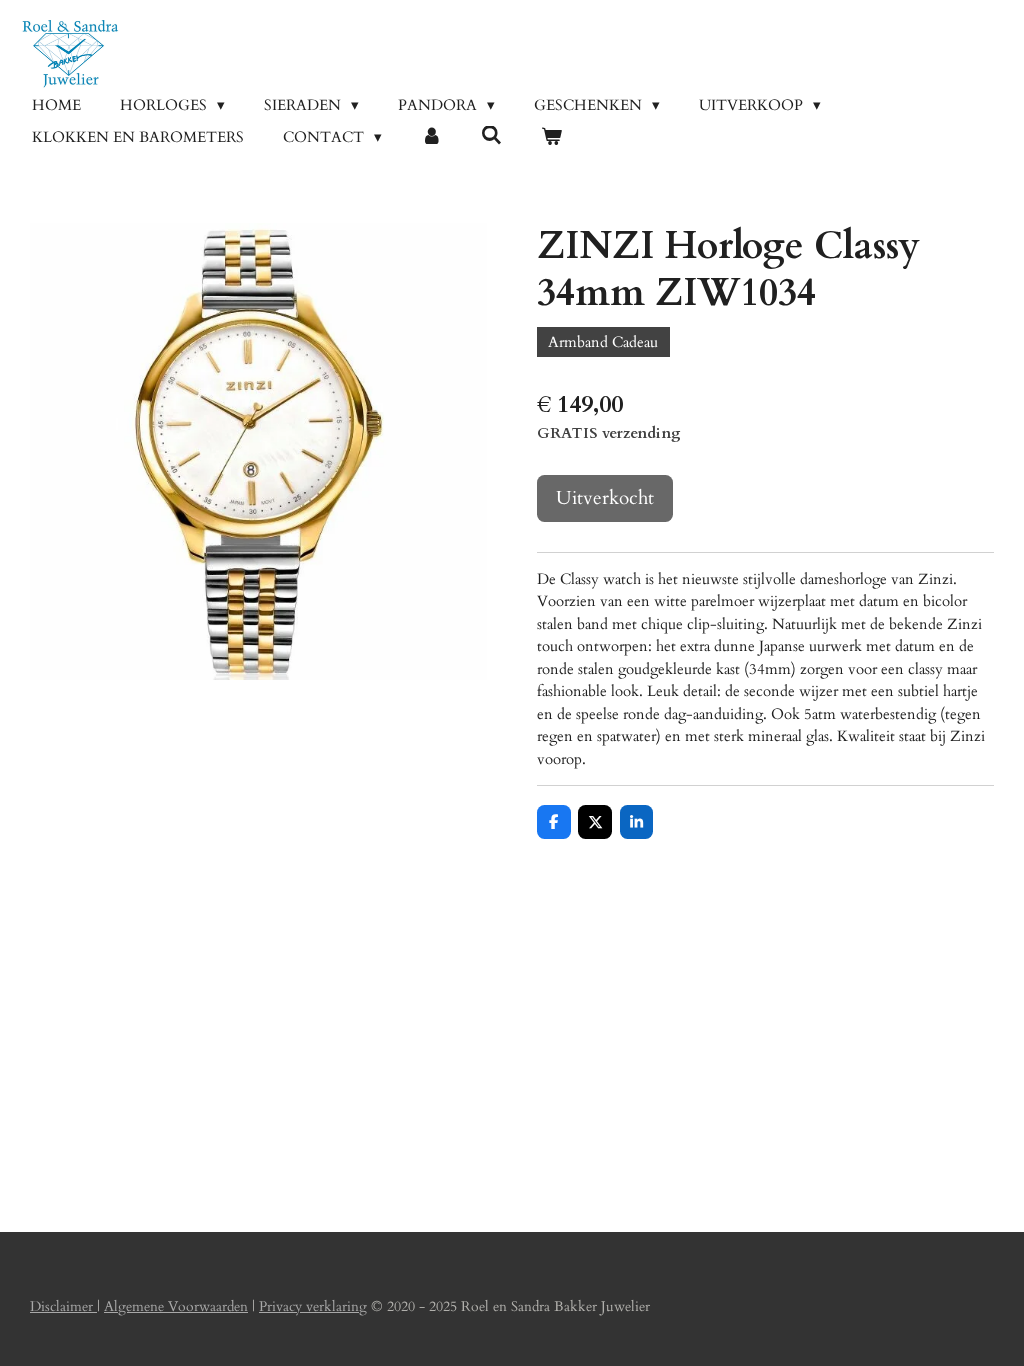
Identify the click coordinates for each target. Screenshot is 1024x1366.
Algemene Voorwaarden (176, 1306)
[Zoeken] (491, 136)
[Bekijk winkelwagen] (551, 137)
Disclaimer (63, 1306)
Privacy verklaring (313, 1306)
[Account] (431, 137)
